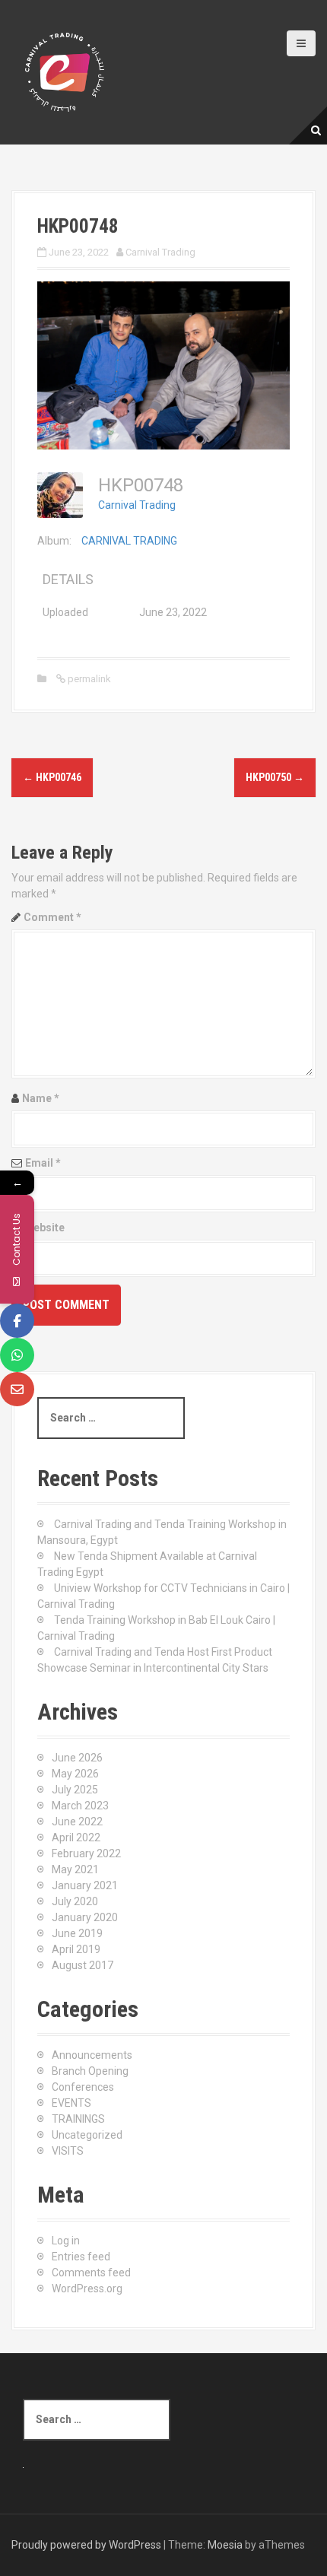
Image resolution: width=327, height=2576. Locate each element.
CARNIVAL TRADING (129, 541)
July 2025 (75, 1790)
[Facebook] (17, 1321)
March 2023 (80, 1806)
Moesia (225, 2545)
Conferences (83, 2087)
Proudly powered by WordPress (86, 2545)
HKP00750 (275, 777)
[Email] (17, 1389)
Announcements (92, 2055)
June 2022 (77, 1822)
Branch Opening (90, 2071)
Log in (66, 2241)
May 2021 (75, 1869)
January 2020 (85, 1917)
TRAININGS (78, 2119)
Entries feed (81, 2257)
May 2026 (75, 1774)
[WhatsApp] (17, 1355)
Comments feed (91, 2273)
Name (41, 1098)
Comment (52, 917)
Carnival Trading (160, 252)
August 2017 (83, 1965)
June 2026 (77, 1758)
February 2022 (86, 1853)
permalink (88, 679)
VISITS (68, 2151)
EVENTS (71, 2103)
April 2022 (76, 1838)
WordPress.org (87, 2289)
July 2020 (75, 1901)
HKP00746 (52, 777)
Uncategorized (87, 2135)
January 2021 (85, 1885)
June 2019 (77, 1933)
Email (43, 1163)
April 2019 (76, 1949)
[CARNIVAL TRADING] (65, 71)
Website (44, 1228)
